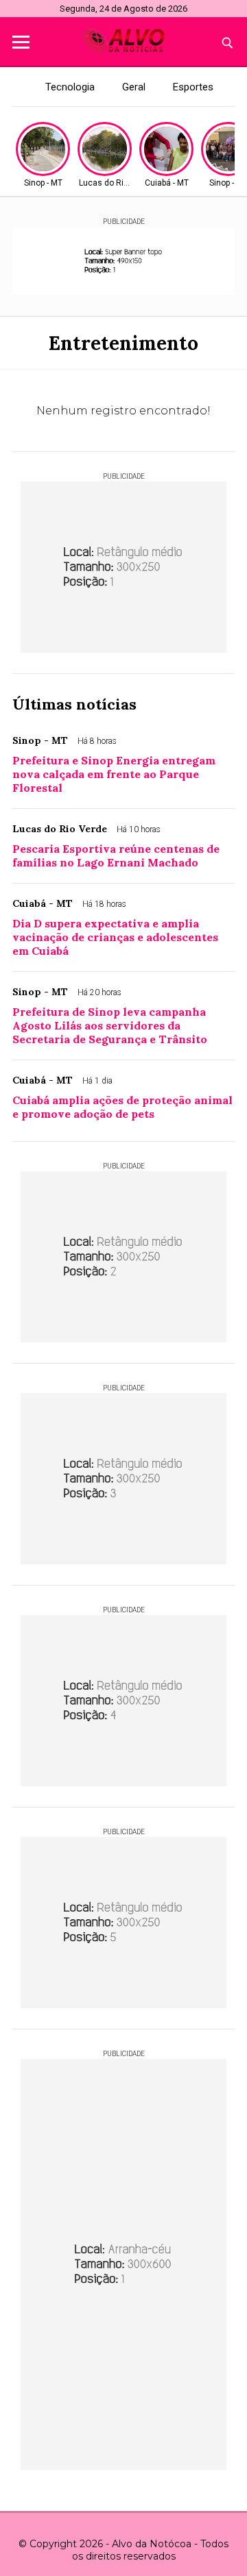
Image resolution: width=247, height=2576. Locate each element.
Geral (134, 87)
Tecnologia (70, 87)
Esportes (193, 87)
